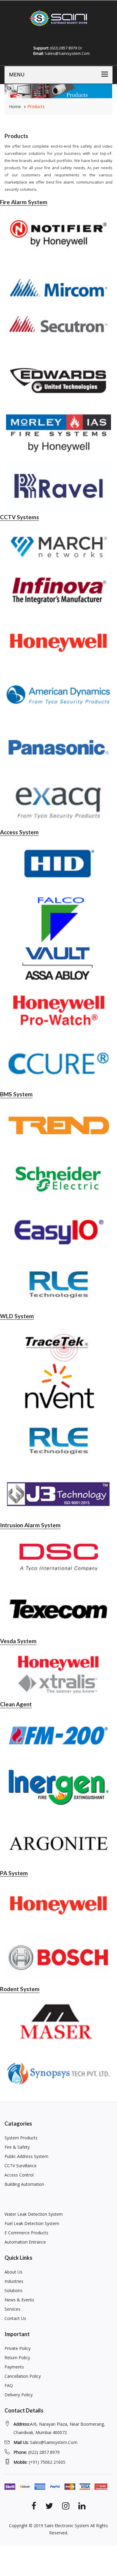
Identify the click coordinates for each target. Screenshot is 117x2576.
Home (15, 106)
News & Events (19, 2300)
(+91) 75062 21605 (39, 2462)
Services (12, 2309)
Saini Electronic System (67, 2526)
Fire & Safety (17, 2147)
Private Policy (18, 2348)
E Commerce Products (26, 2233)
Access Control (19, 2175)
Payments (14, 2367)
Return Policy (17, 2358)
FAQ (9, 2385)
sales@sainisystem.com (45, 2442)
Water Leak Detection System (34, 2214)
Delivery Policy (19, 2395)
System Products (21, 2138)
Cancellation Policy (23, 2376)
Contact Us (15, 2318)
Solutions (13, 2290)
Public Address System (26, 2156)
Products (36, 106)
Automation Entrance (25, 2242)
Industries (14, 2281)
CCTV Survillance (21, 2166)
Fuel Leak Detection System (32, 2223)
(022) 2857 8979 (37, 2452)
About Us (13, 2272)
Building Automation (24, 2184)
